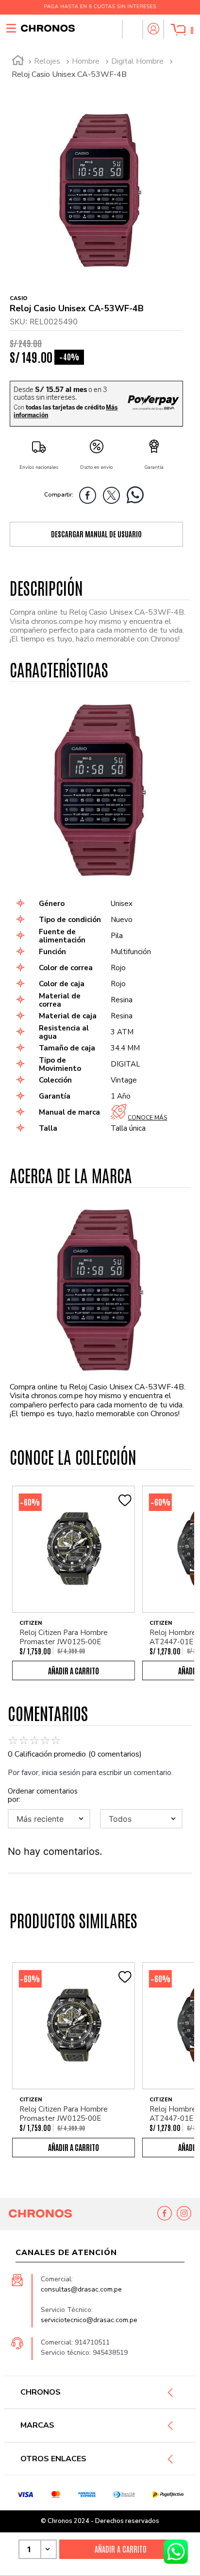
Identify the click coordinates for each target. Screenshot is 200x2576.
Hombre (86, 61)
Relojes (47, 61)
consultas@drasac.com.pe (81, 2289)
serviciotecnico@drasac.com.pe (89, 2320)
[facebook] (90, 497)
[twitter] (114, 497)
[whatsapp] (138, 497)
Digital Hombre (137, 61)
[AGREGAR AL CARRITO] (120, 2549)
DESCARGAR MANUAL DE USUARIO (96, 534)
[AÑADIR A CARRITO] (74, 1670)
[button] (132, 29)
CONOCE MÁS (147, 1118)
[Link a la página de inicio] (18, 62)
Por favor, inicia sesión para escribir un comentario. (90, 1773)
